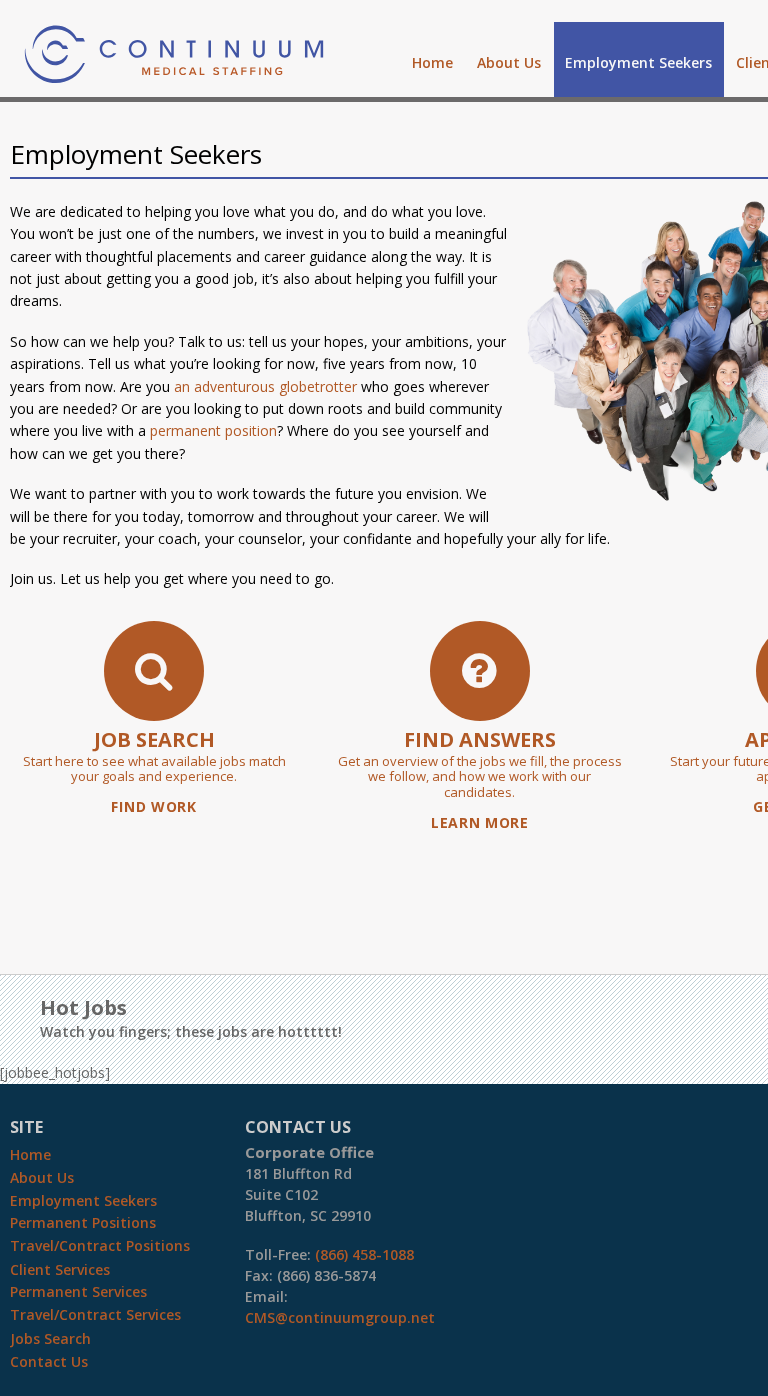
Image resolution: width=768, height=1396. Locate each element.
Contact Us (49, 1361)
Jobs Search (50, 1338)
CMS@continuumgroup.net (340, 1317)
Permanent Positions (83, 1222)
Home (432, 62)
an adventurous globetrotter (265, 386)
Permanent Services (78, 1291)
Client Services (60, 1269)
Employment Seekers (638, 62)
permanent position (213, 430)
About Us (509, 62)
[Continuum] (174, 72)
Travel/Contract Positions (100, 1245)
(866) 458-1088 (364, 1254)
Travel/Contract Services (95, 1314)
